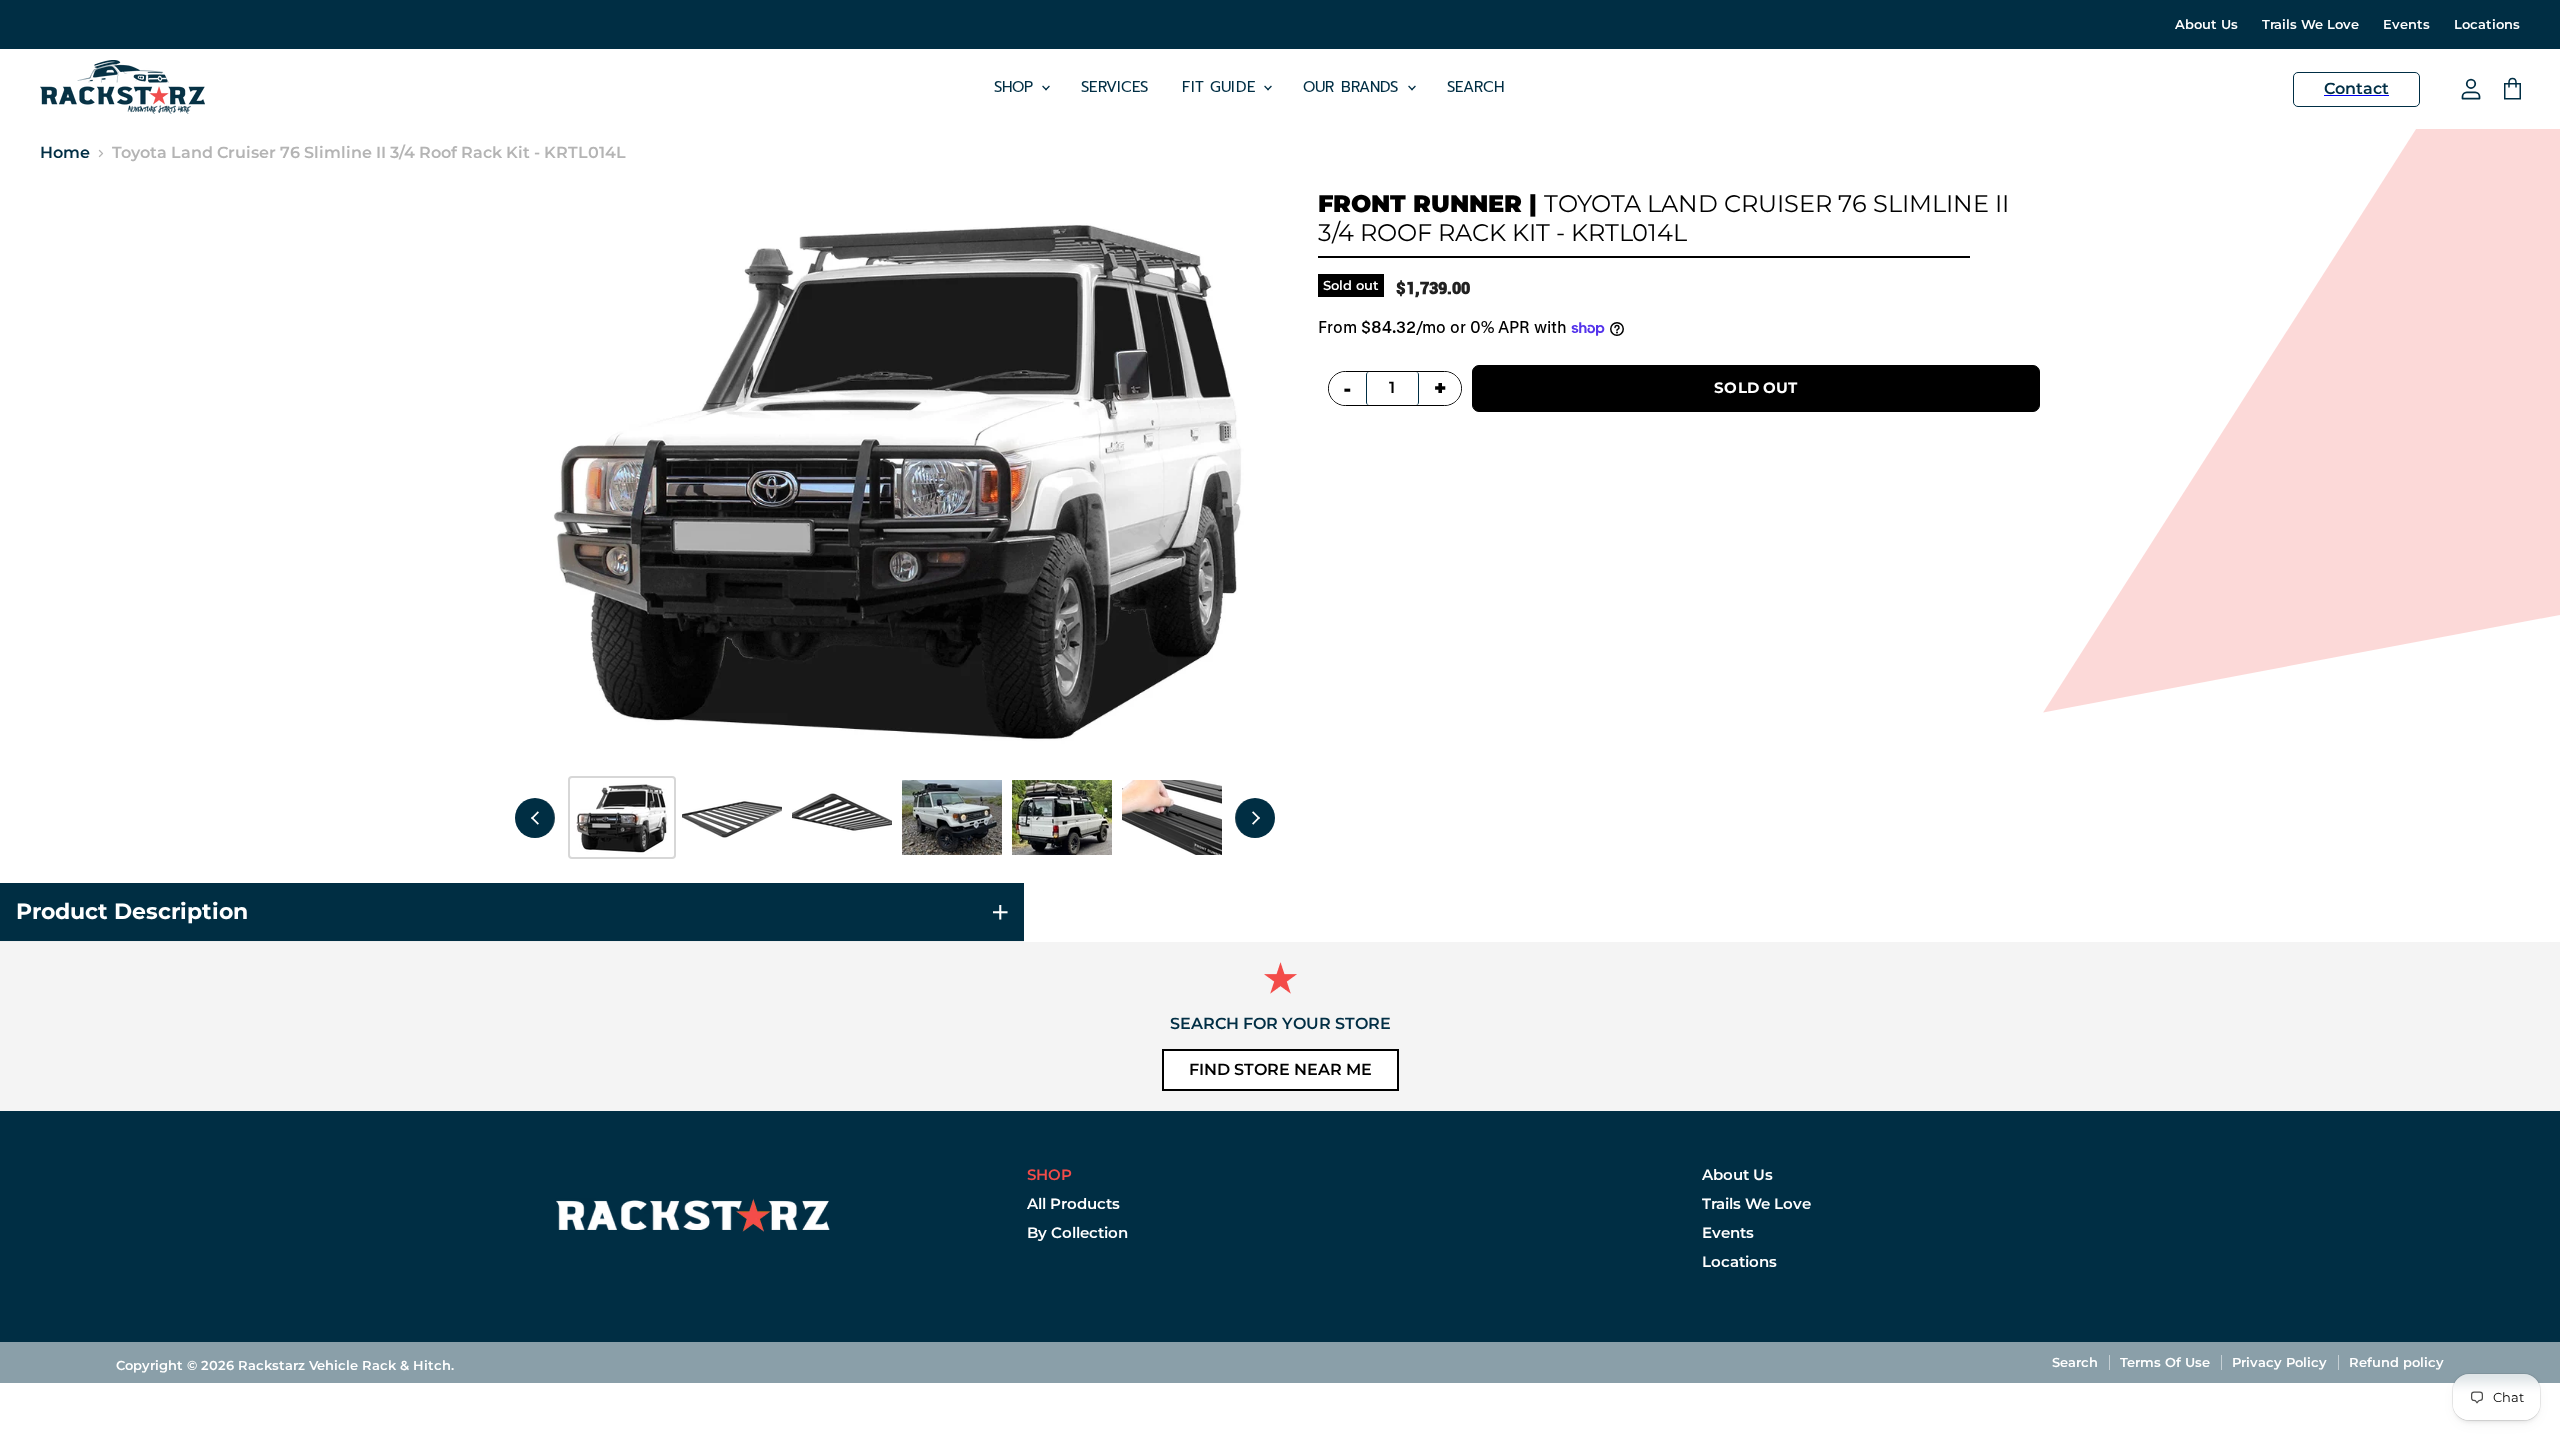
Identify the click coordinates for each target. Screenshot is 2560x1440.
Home (65, 153)
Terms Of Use (2165, 1362)
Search (1476, 87)
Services (1114, 87)
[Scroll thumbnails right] (1255, 818)
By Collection (1077, 1232)
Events (2406, 24)
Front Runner (1420, 203)
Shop (1017, 87)
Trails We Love (2310, 24)
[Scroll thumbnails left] (535, 818)
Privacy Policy (2279, 1362)
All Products (1073, 1203)
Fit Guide (1221, 87)
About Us (2206, 24)
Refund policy (2396, 1362)
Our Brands (1354, 87)
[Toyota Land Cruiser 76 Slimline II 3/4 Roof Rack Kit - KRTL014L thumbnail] (622, 817)
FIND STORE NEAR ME (1280, 1069)
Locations (2487, 24)
